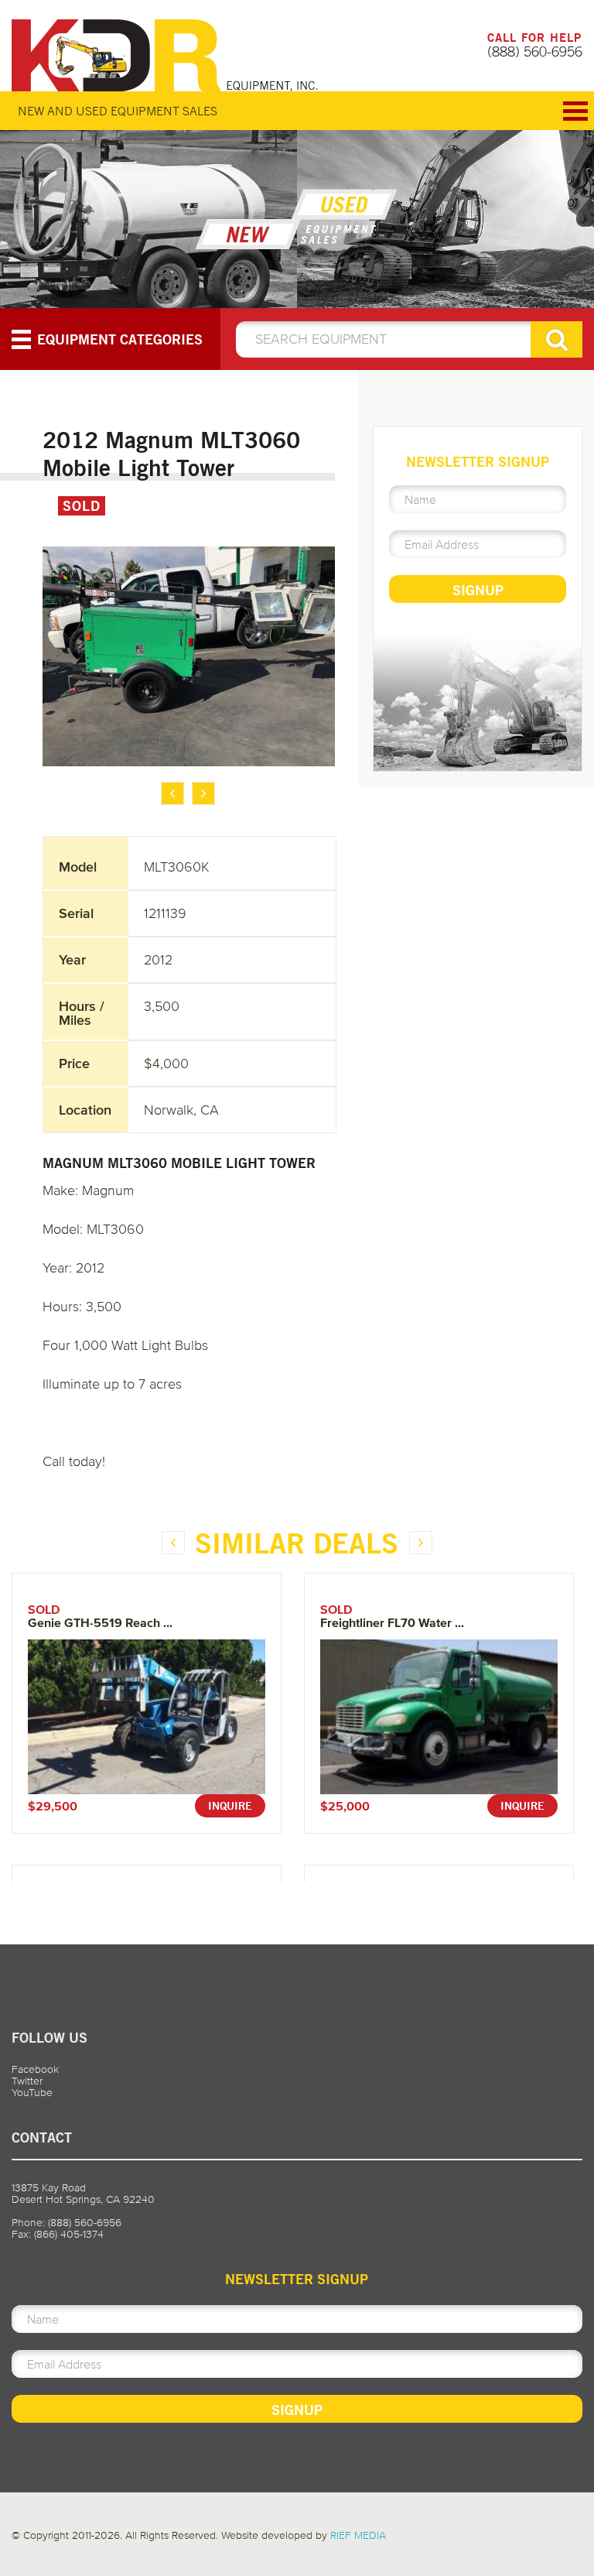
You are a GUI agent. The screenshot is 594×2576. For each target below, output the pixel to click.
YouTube (32, 2093)
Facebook (35, 2069)
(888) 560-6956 (535, 51)
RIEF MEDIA (358, 2535)
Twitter (27, 2081)
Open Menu (575, 111)
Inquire (230, 1806)
